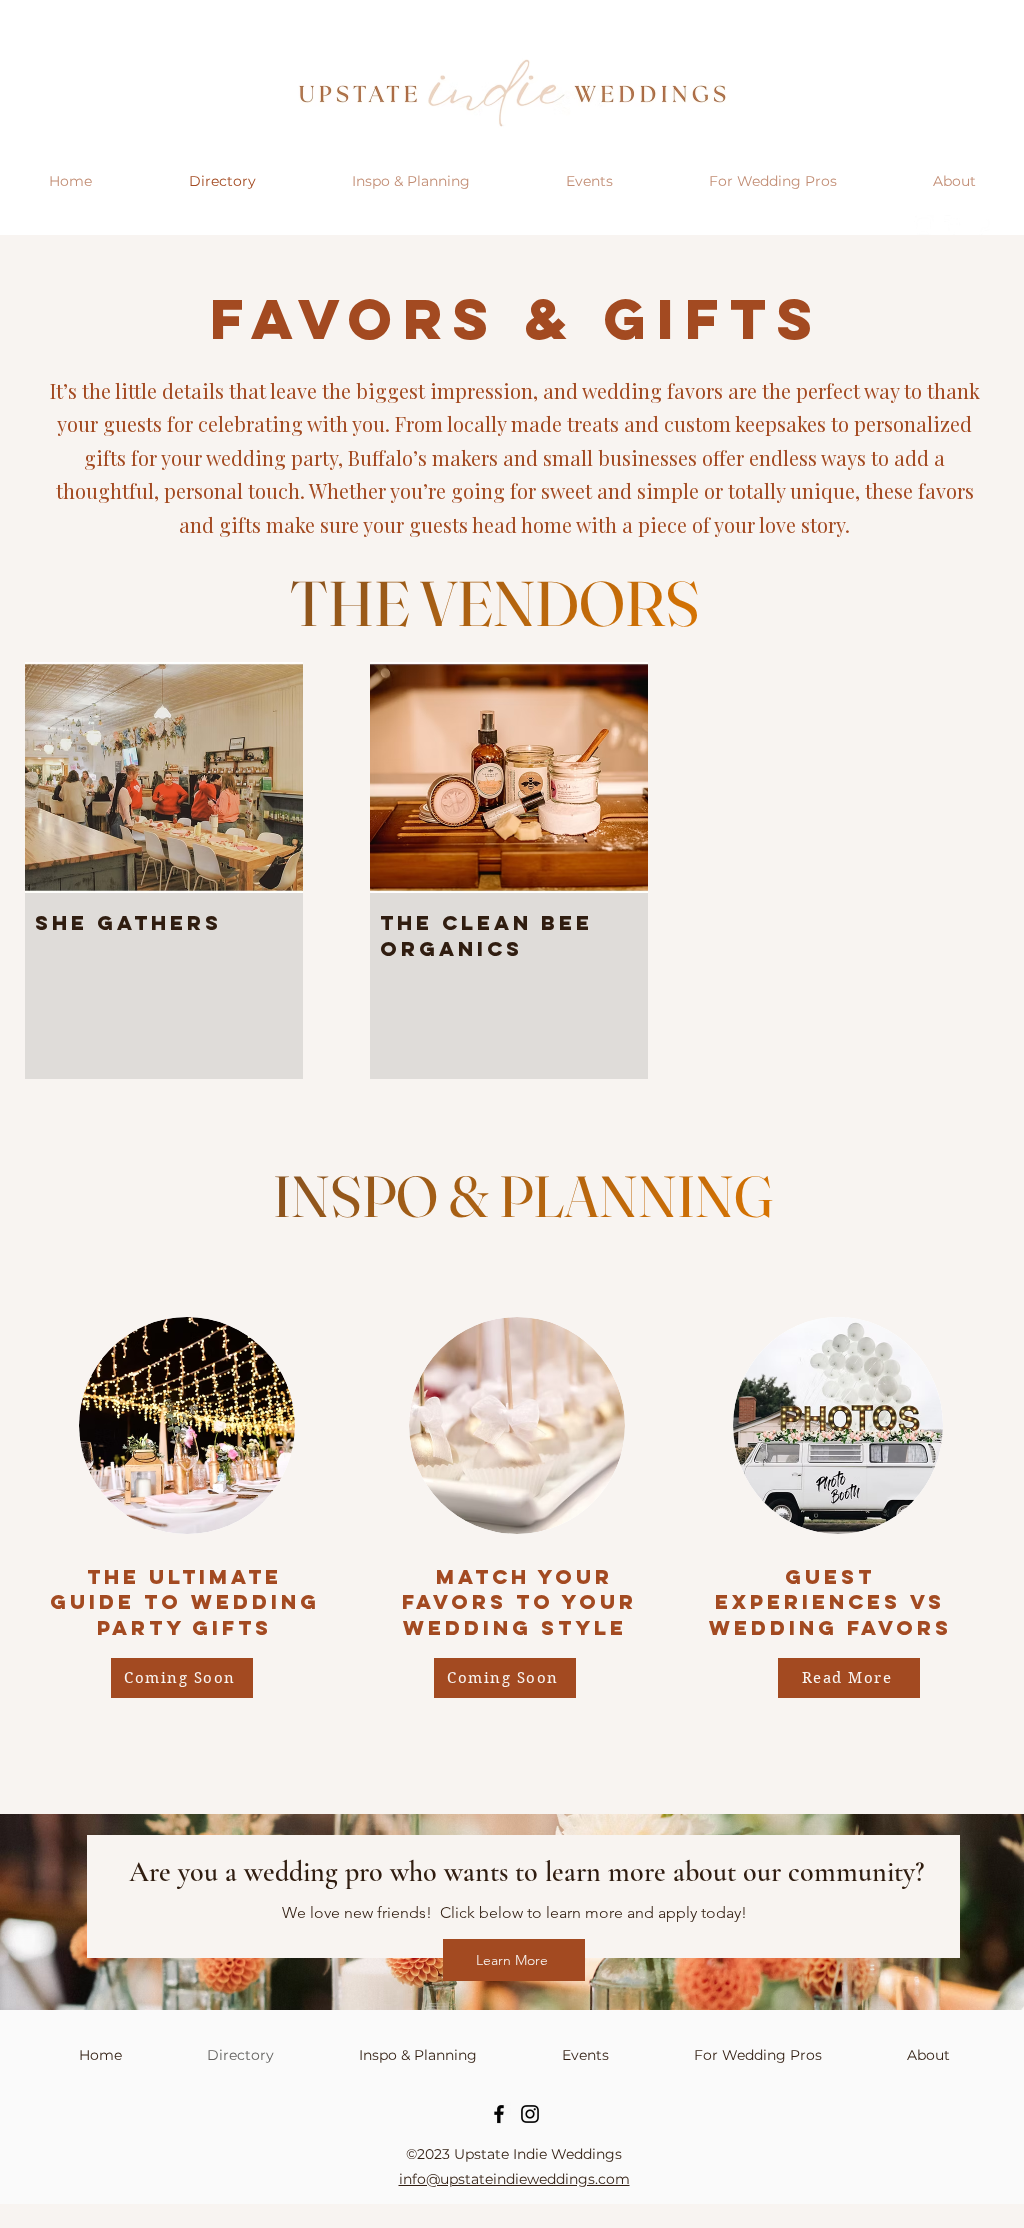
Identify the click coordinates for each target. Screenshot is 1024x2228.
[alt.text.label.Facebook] (954, 225)
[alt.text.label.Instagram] (924, 225)
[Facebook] (499, 2114)
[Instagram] (530, 2114)
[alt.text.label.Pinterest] (984, 225)
